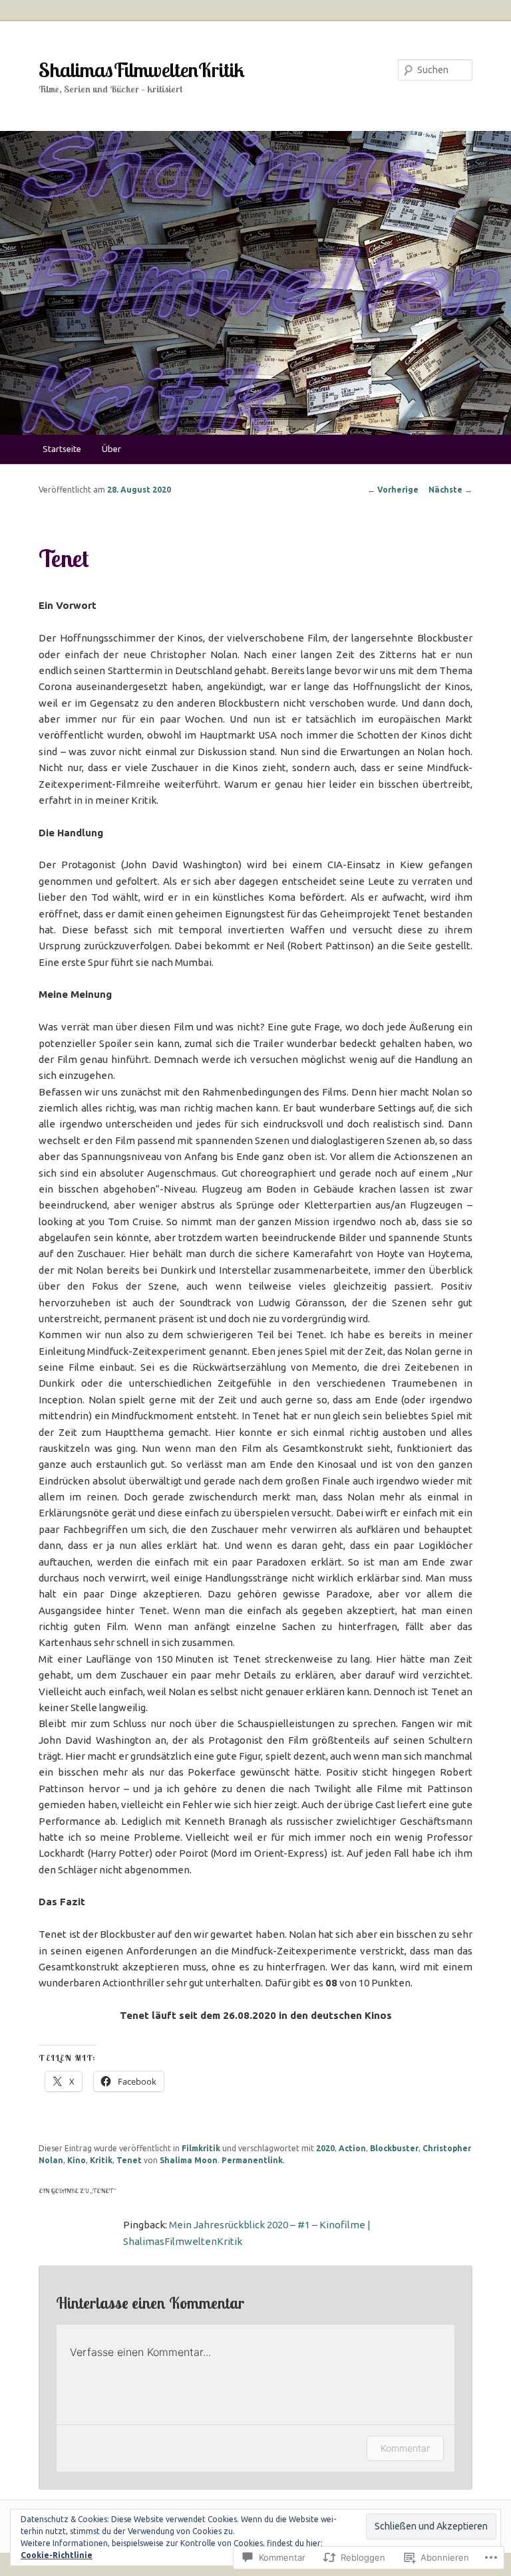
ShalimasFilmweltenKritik (142, 70)
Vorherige (393, 490)
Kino (77, 2160)
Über (111, 449)
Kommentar (405, 2448)
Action (352, 2148)
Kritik (101, 2160)
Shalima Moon (189, 2160)
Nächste (450, 490)
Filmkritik (201, 2148)
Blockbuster (394, 2148)
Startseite (62, 449)
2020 (325, 2148)
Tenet (129, 2160)
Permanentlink (252, 2160)
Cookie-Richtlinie (57, 2555)
